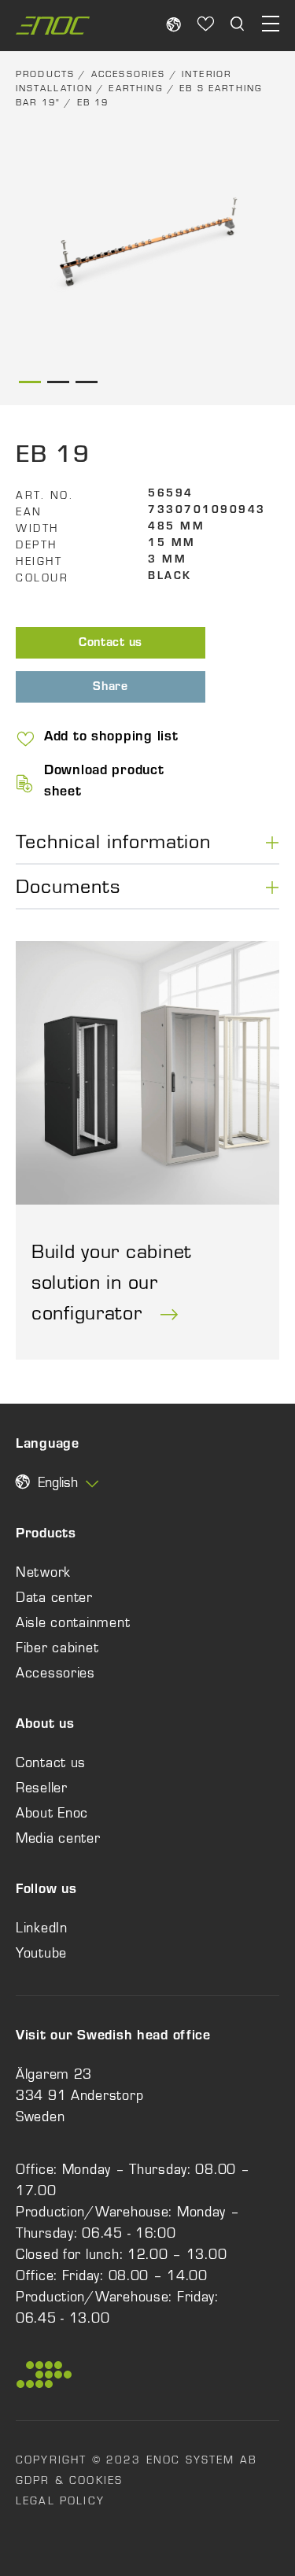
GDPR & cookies (69, 2480)
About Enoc (52, 1813)
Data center (54, 1597)
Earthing (136, 88)
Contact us (111, 644)
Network (43, 1572)
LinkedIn (42, 1928)
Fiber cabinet (57, 1648)
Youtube (41, 1953)
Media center (58, 1838)
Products (45, 74)
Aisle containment (73, 1622)
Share (111, 688)
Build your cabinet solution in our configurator (111, 1282)
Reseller (42, 1788)
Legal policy (60, 2500)
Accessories (129, 74)
